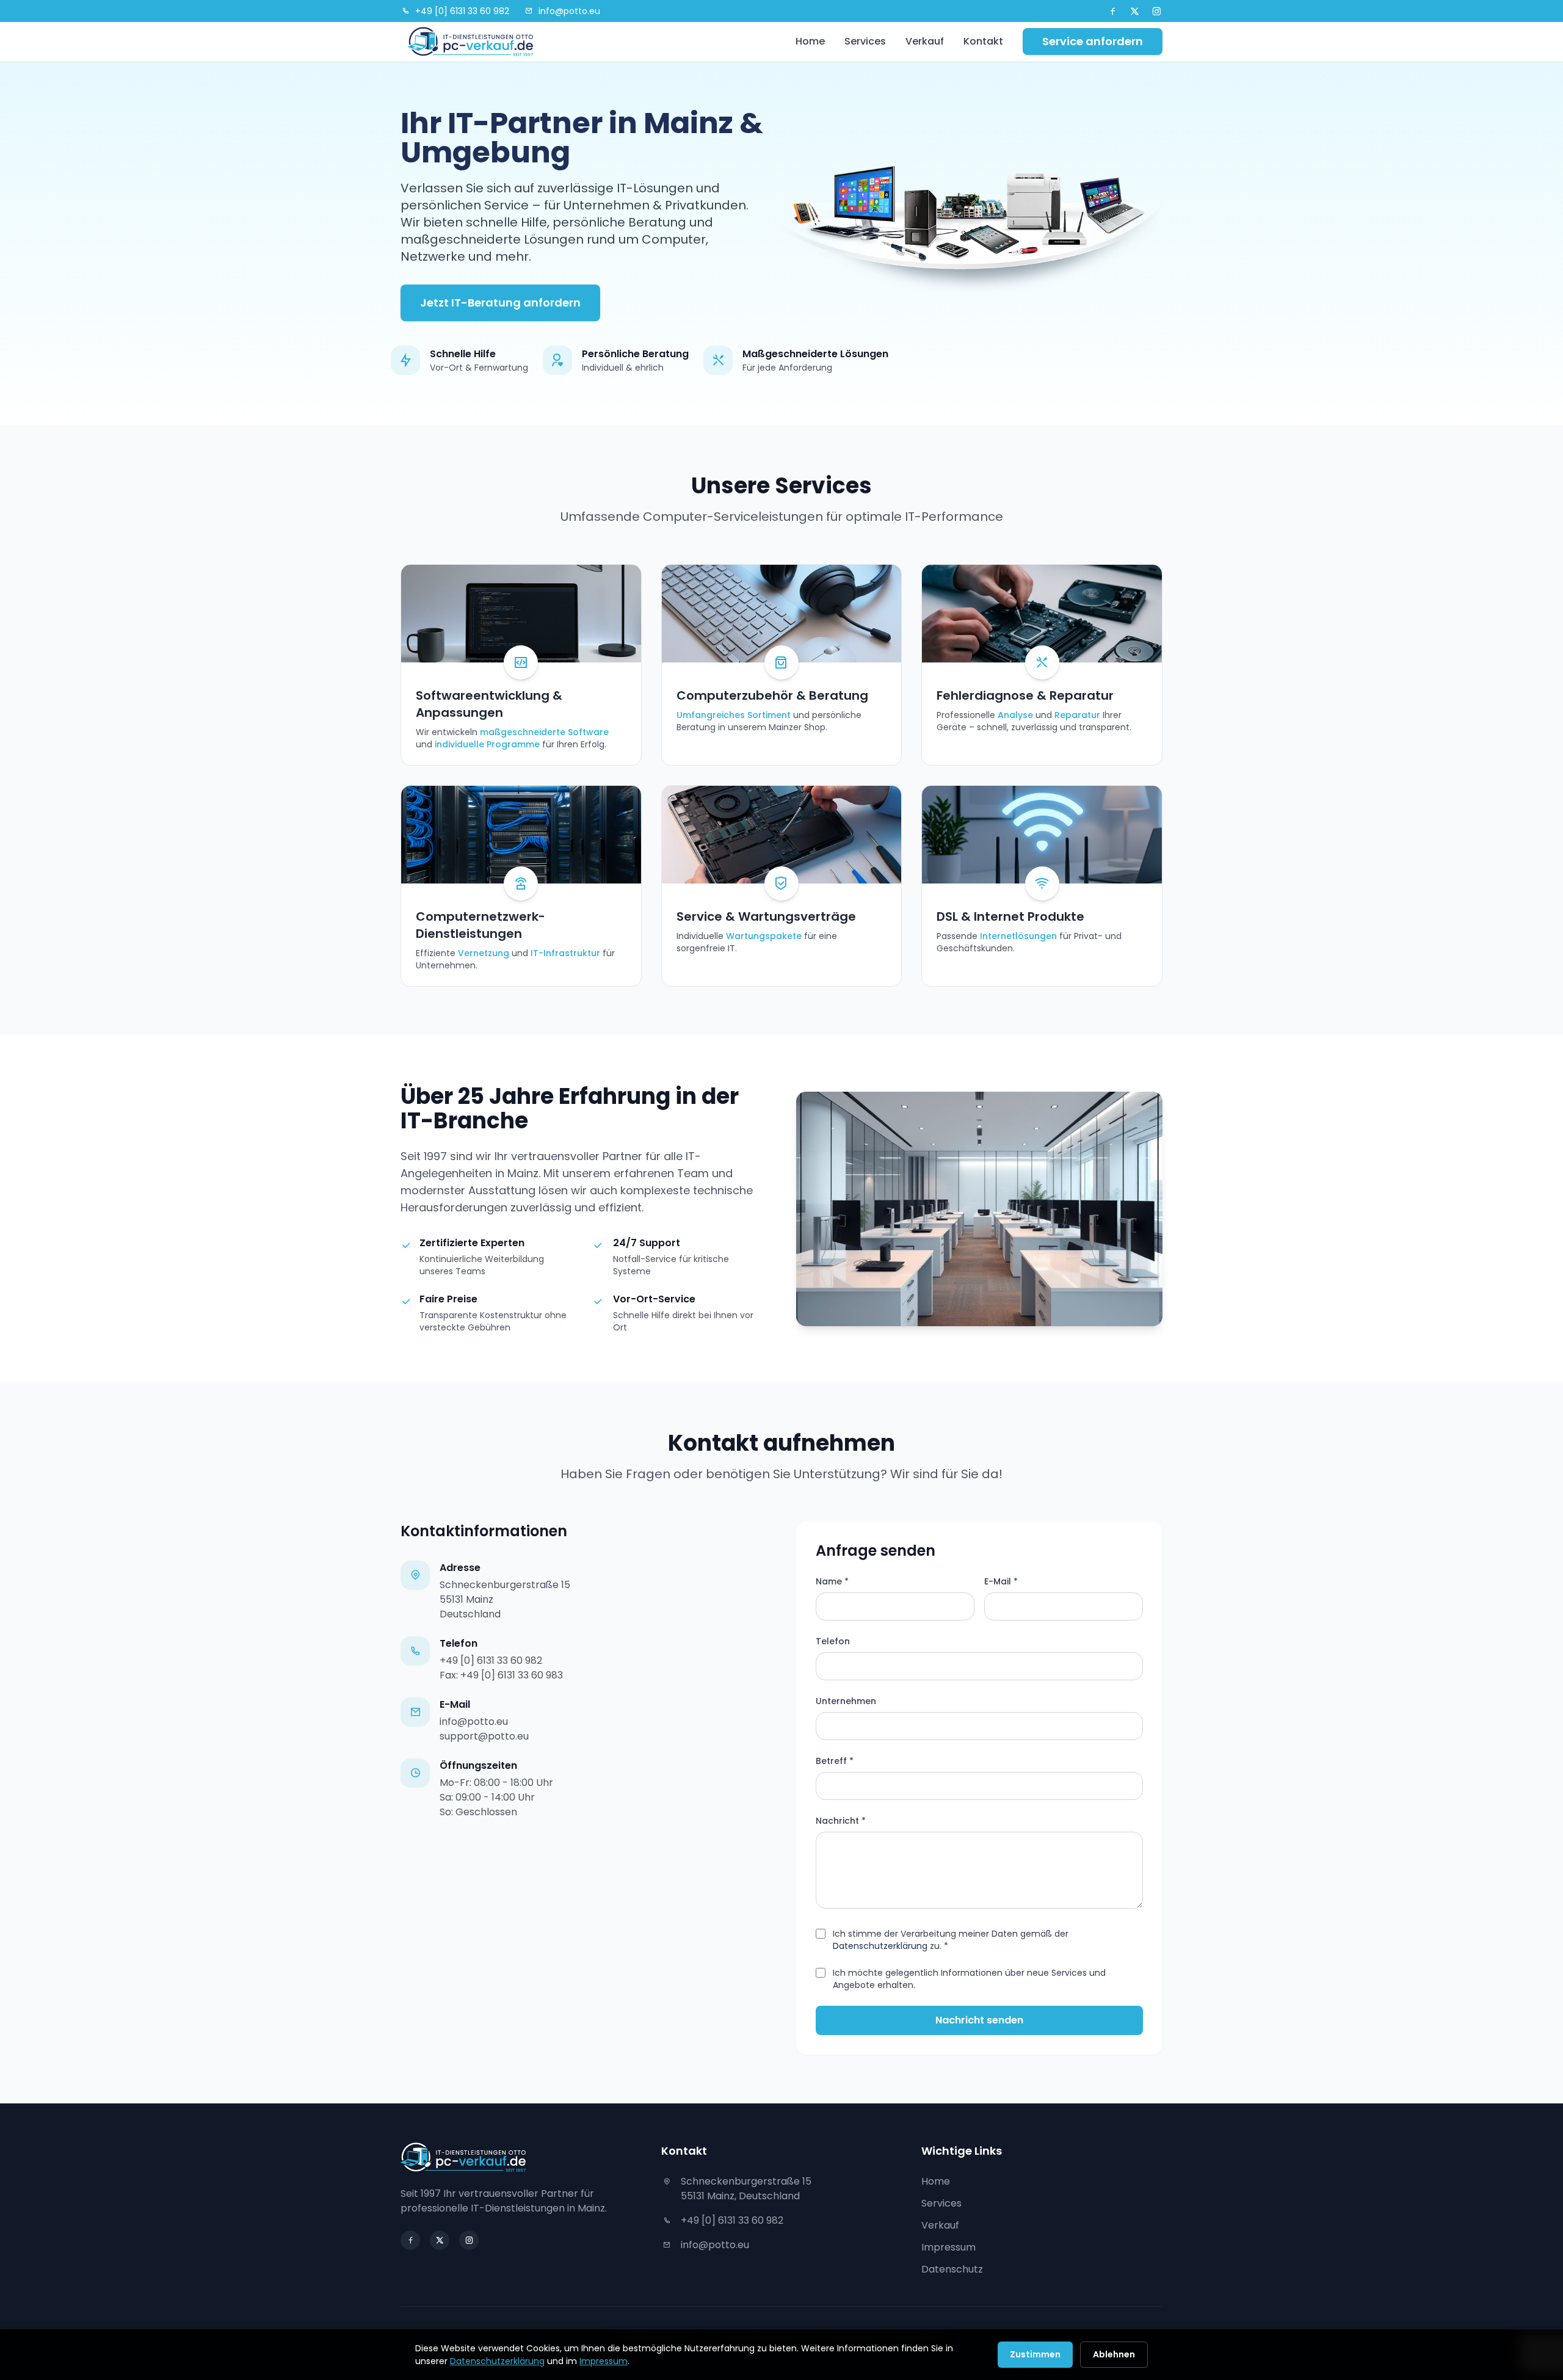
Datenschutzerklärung (880, 1946)
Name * (832, 1581)
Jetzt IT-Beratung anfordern (500, 303)
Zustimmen (1035, 2354)
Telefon (833, 1641)
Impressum (948, 2247)
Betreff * (835, 1761)
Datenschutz (952, 2269)
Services (865, 41)
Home (810, 41)
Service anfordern (1093, 41)
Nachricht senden (979, 2020)
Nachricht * (841, 1821)
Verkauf (925, 41)
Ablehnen (1114, 2354)
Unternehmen (846, 1701)
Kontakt (983, 41)
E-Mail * (1001, 1581)
